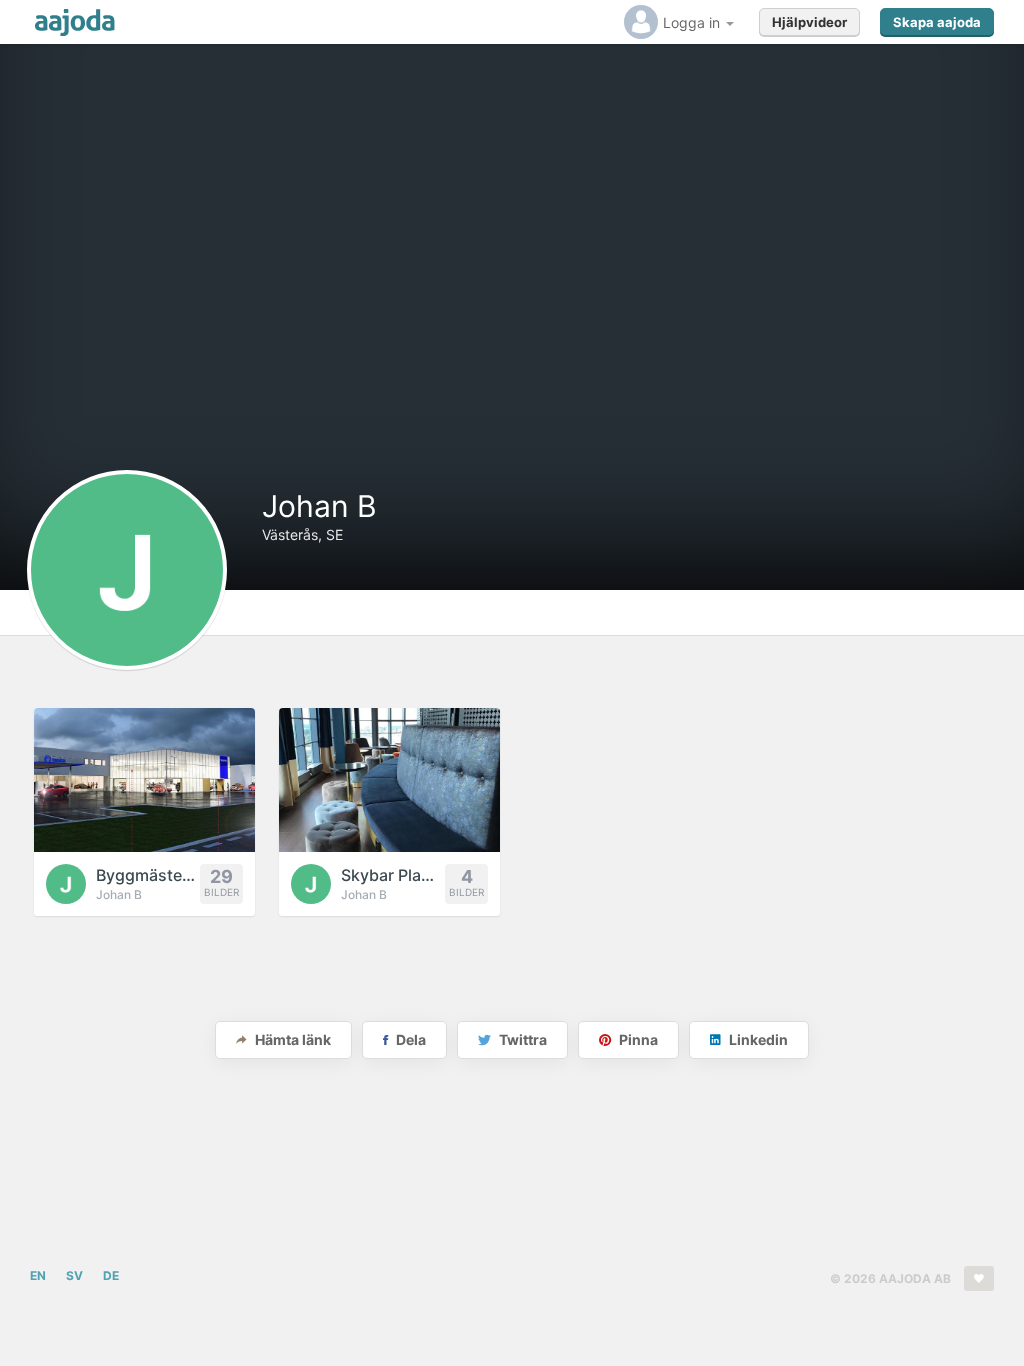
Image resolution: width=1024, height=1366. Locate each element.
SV (74, 1275)
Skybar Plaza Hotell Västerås (393, 875)
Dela (409, 1039)
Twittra (521, 1039)
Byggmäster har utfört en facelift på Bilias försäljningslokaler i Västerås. (148, 875)
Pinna (637, 1039)
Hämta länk (291, 1039)
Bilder (221, 882)
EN (38, 1275)
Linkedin (757, 1039)
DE (111, 1275)
